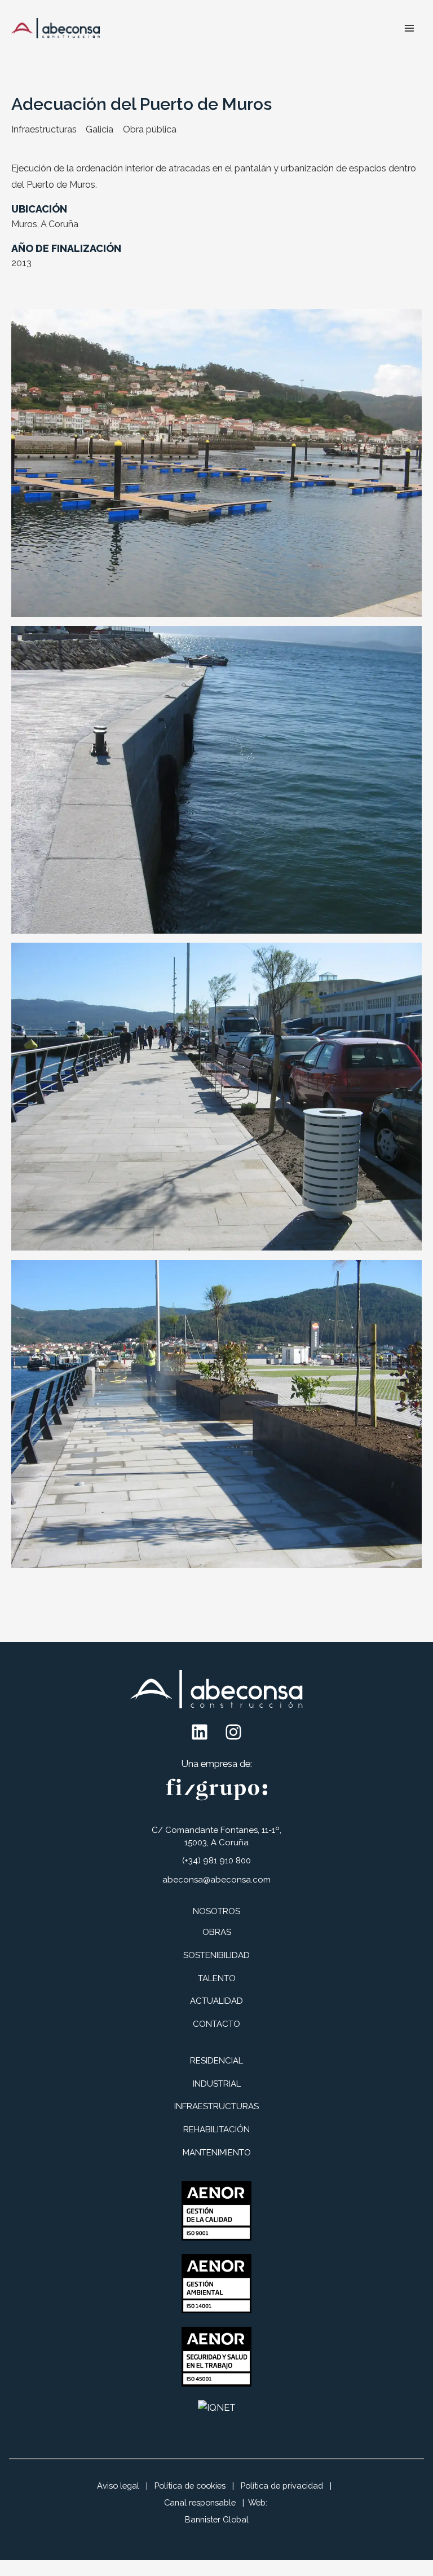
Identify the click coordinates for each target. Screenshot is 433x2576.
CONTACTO (216, 2024)
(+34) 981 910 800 (216, 1861)
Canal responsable (200, 2502)
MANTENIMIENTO (217, 2153)
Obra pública (150, 129)
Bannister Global (217, 2519)
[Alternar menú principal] (409, 28)
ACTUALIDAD (216, 2001)
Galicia (100, 129)
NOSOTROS (216, 1911)
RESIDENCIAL (216, 2061)
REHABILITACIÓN (216, 2129)
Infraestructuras (44, 129)
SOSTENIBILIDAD (216, 1955)
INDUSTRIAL (217, 2084)
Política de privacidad (282, 2486)
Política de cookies (190, 2486)
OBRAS (217, 1932)
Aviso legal (118, 2486)
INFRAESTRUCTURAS (216, 2106)
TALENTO (217, 1978)
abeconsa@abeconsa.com (216, 1880)
